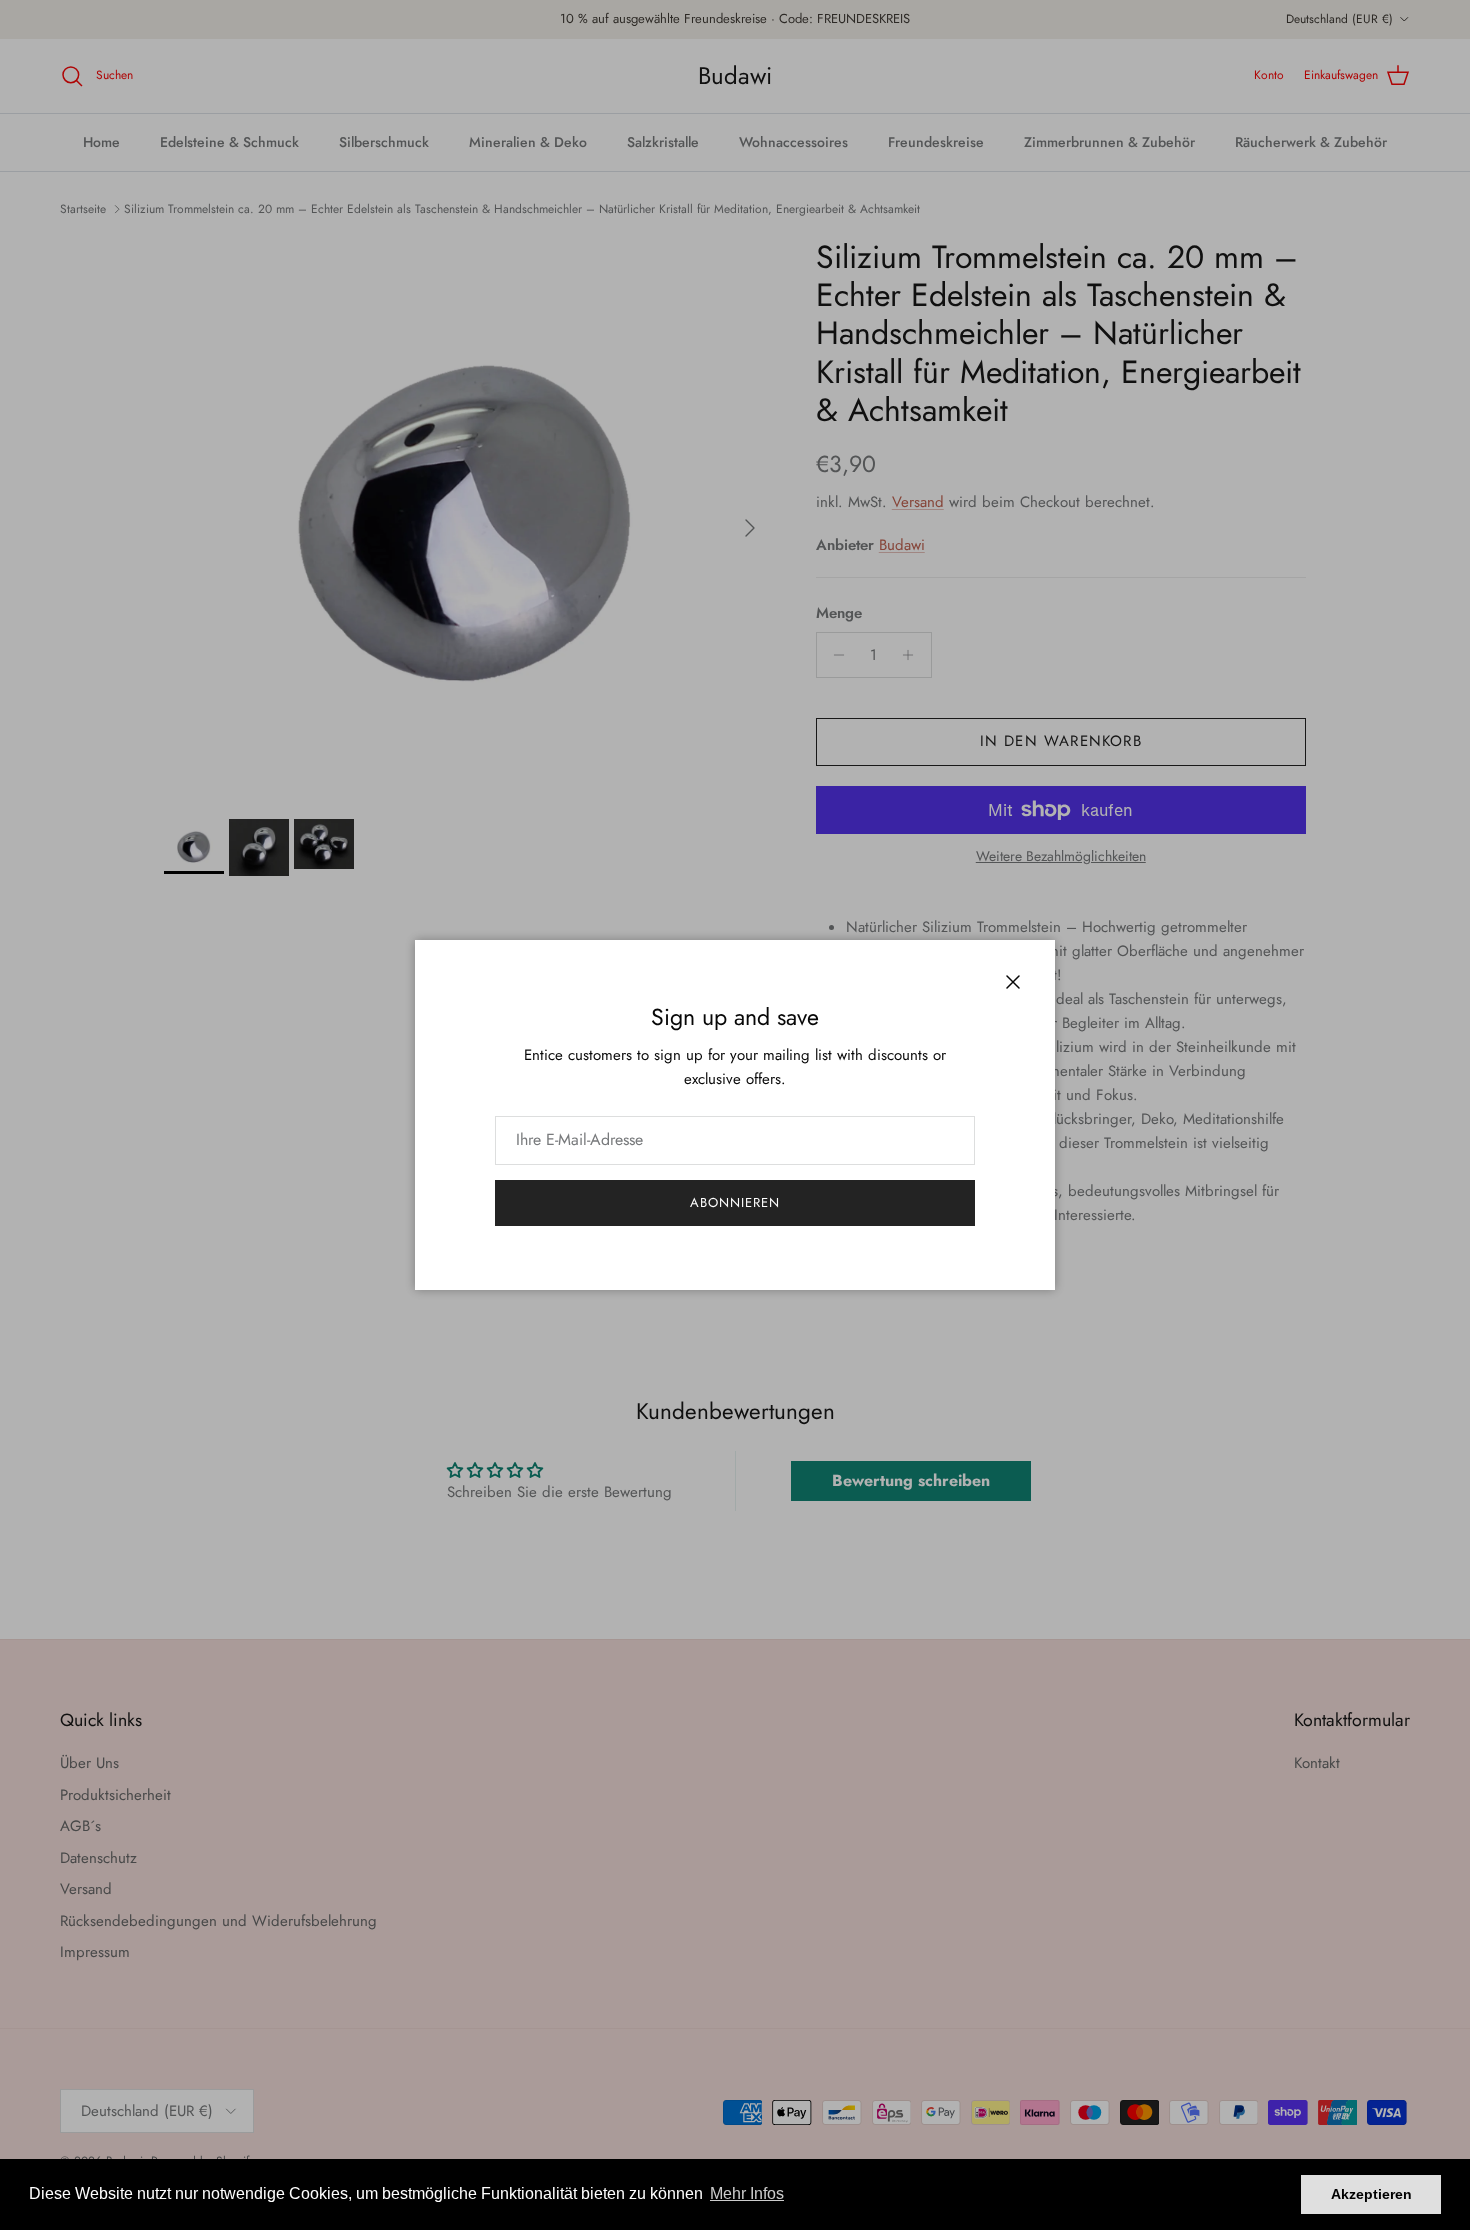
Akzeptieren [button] (1371, 2194)
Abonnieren (735, 1202)
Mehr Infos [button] (747, 2193)
